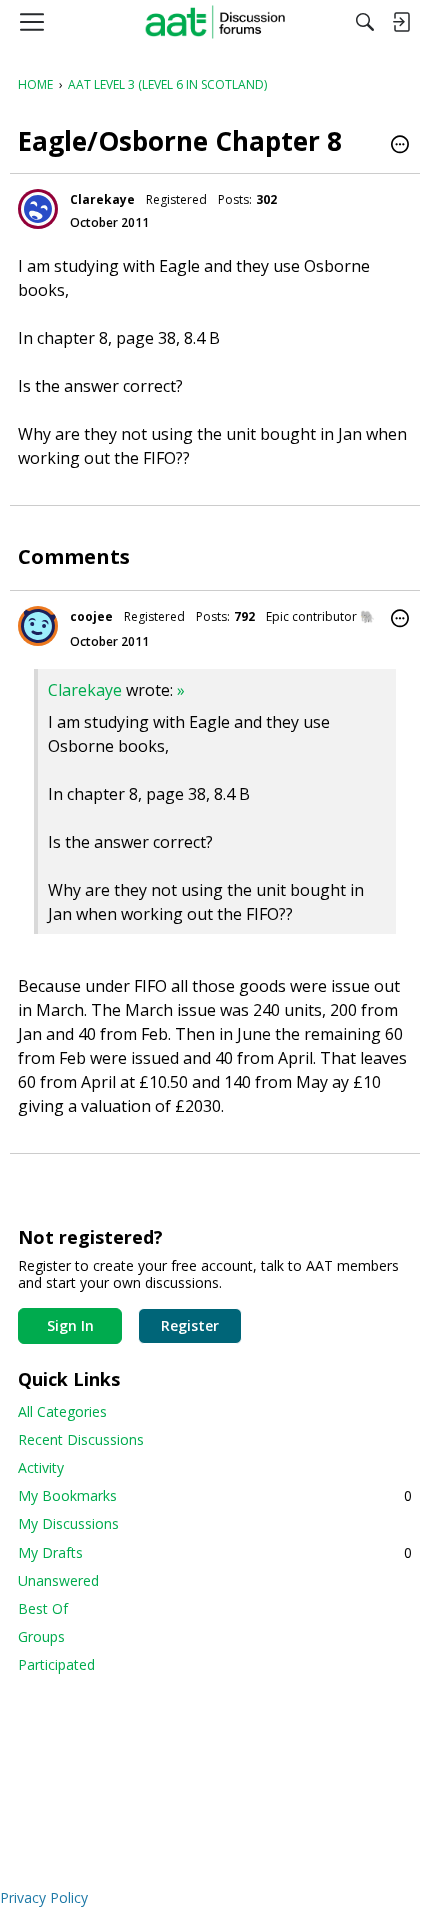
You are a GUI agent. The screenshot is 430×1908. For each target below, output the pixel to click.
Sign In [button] (70, 1325)
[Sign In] (401, 22)
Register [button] (190, 1325)
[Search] (365, 22)
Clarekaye (102, 199)
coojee (91, 616)
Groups (41, 1636)
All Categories (62, 1411)
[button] (400, 146)
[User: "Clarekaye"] (38, 209)
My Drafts (215, 1552)
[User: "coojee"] (38, 626)
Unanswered (58, 1580)
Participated (56, 1664)
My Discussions (68, 1523)
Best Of (43, 1608)
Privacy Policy (44, 1897)
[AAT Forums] (215, 22)
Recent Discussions (81, 1439)
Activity (41, 1467)
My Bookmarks (215, 1495)
